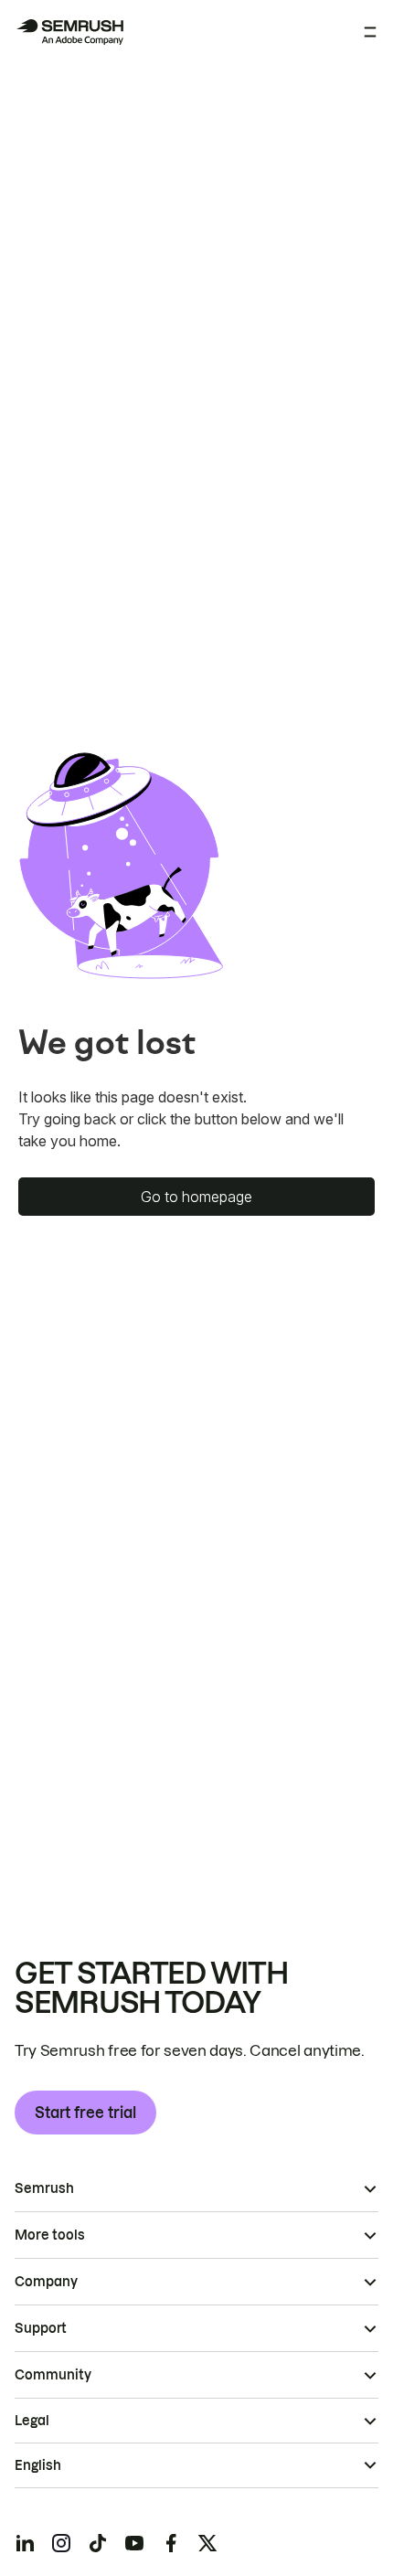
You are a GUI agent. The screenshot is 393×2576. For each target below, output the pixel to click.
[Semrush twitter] (207, 2543)
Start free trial (85, 2113)
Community (53, 2375)
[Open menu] (370, 32)
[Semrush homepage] (69, 32)
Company (46, 2282)
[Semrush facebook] (171, 2543)
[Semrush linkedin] (25, 2543)
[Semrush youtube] (134, 2543)
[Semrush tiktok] (98, 2543)
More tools (50, 2235)
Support (41, 2328)
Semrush (44, 2188)
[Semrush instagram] (61, 2543)
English (38, 2465)
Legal (32, 2421)
